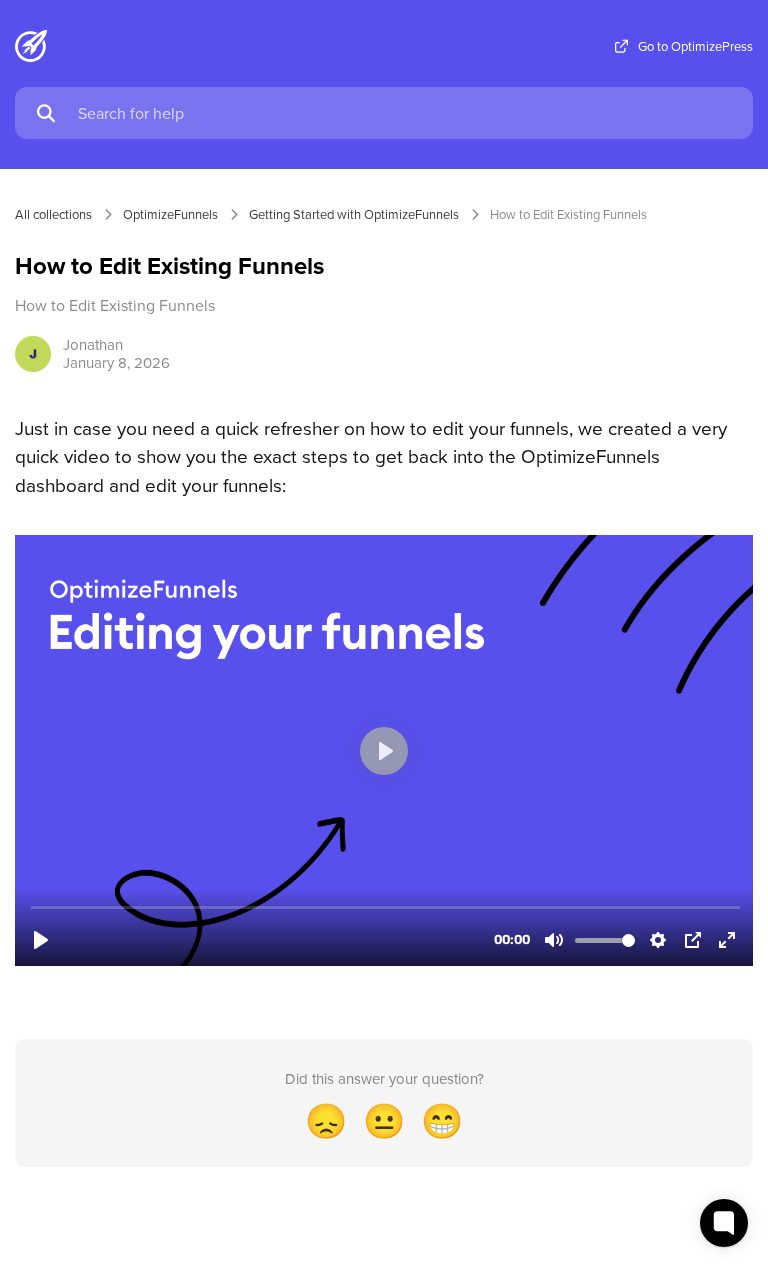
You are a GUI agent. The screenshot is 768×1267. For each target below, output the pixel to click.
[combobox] (406, 113)
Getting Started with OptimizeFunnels (354, 214)
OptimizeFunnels (170, 214)
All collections (53, 214)
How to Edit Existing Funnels (568, 214)
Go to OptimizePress (695, 46)
